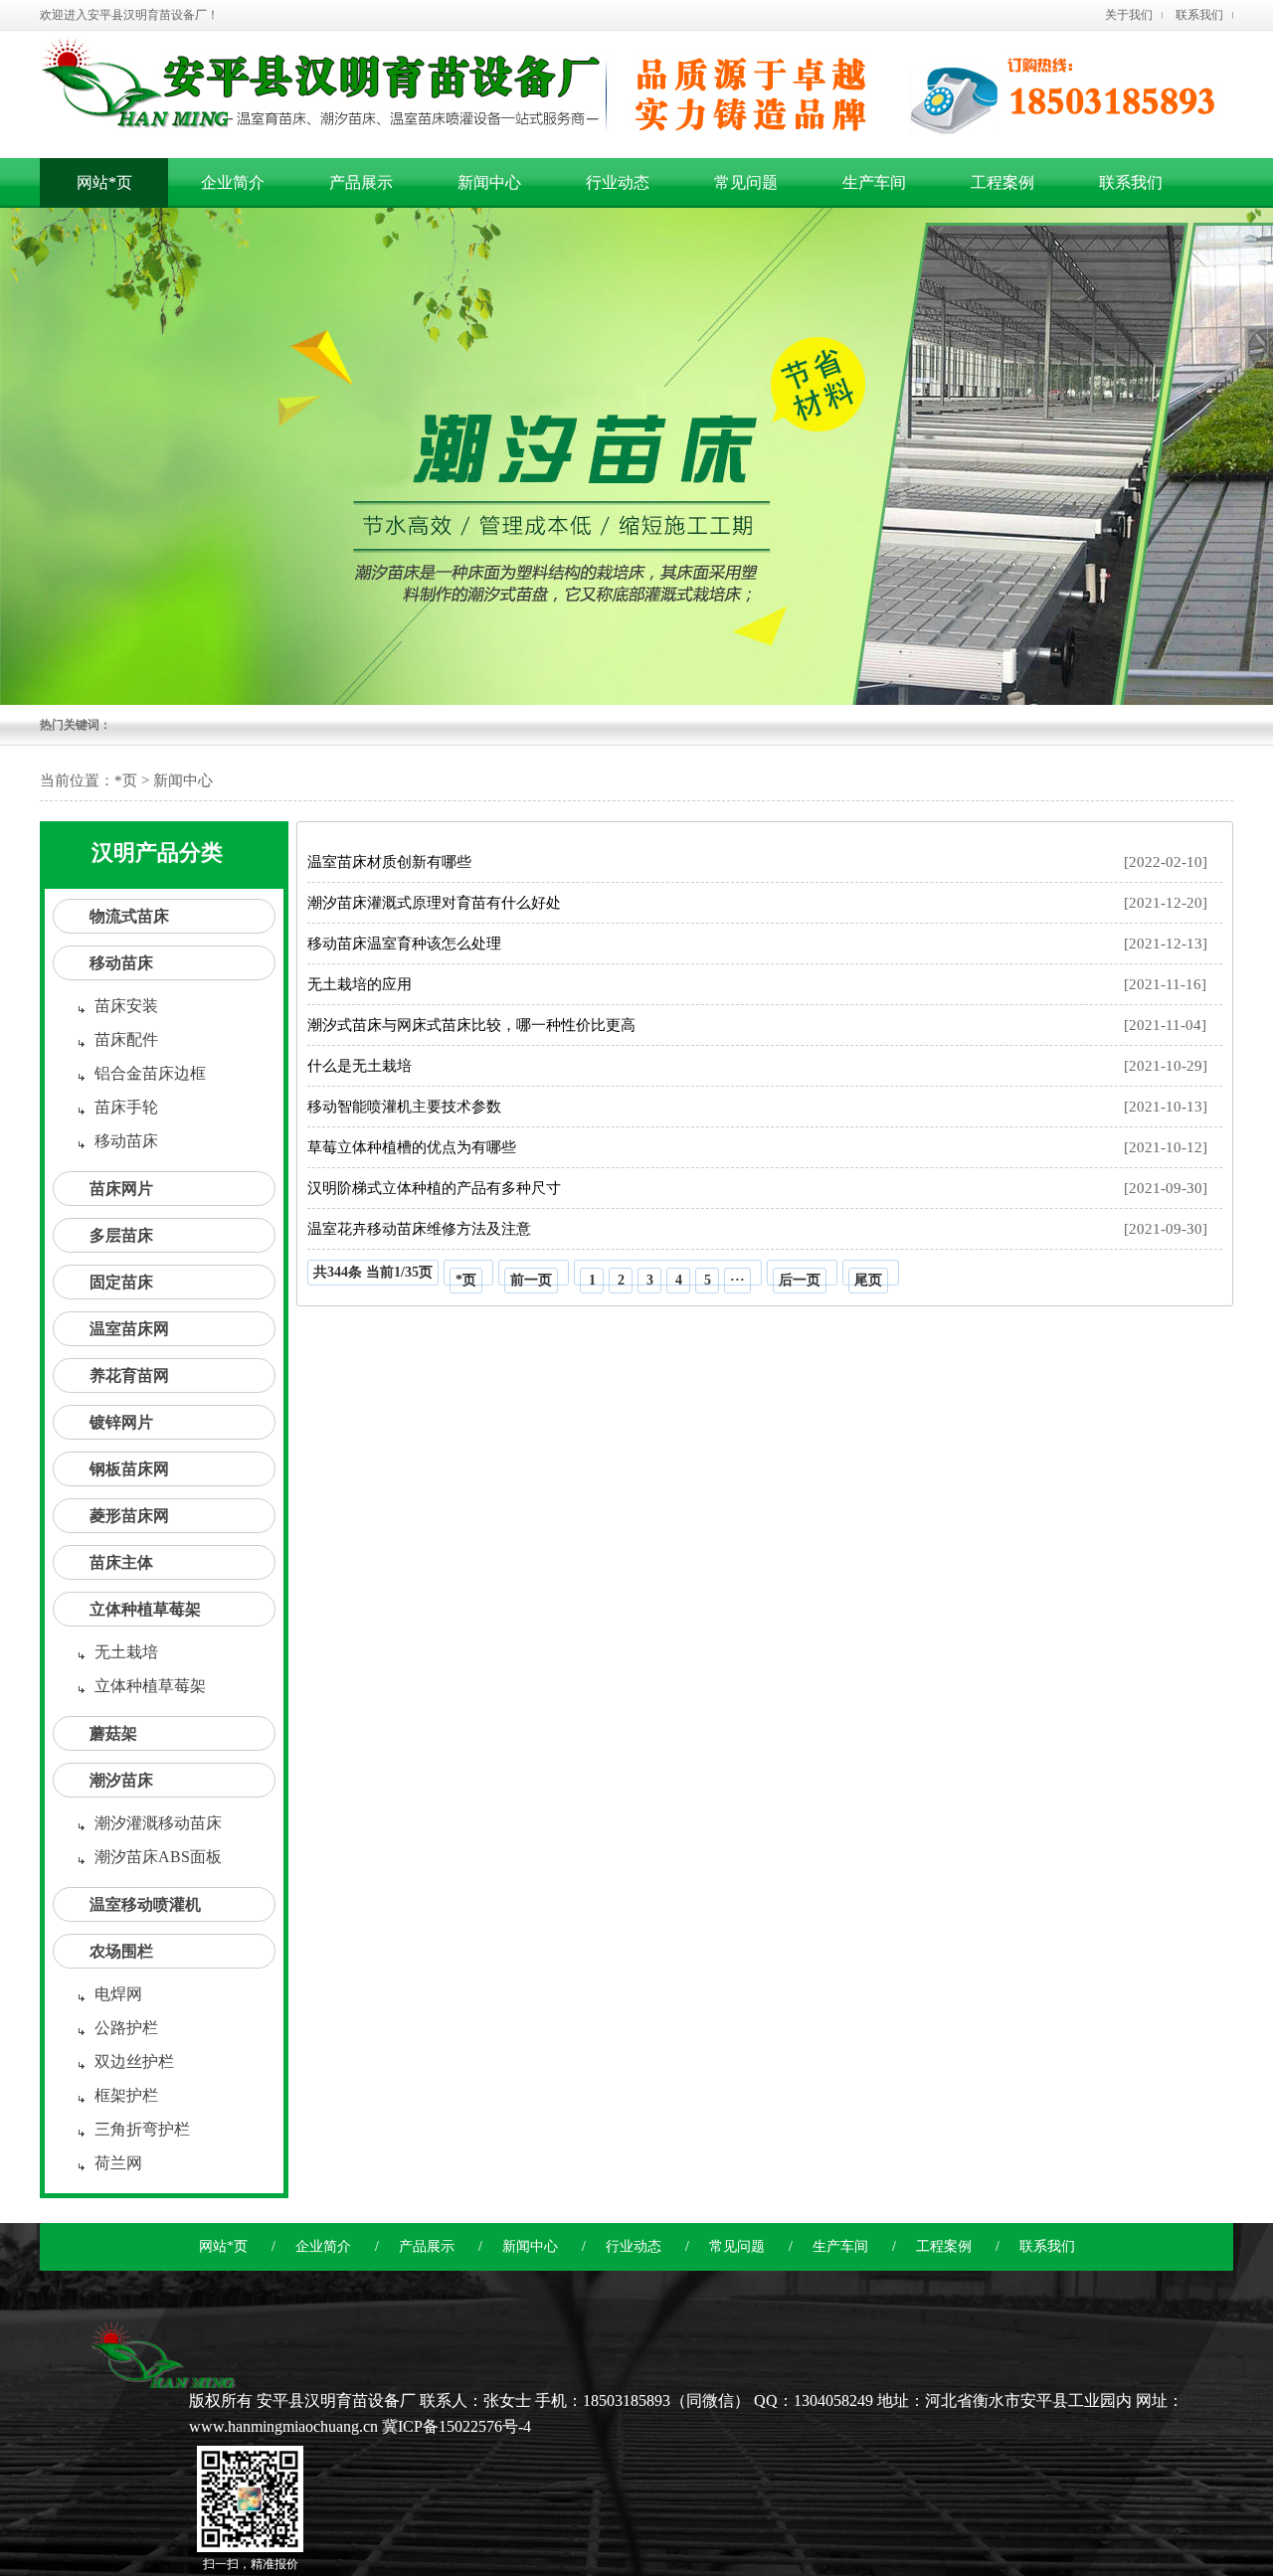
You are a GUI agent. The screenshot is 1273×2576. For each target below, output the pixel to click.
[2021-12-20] (757, 903)
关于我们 (1129, 15)
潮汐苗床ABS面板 (158, 1857)
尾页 (868, 1280)
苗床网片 (121, 1189)
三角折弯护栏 (142, 2129)
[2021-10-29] (757, 1066)
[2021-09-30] (757, 1188)
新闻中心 (530, 2246)
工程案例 (944, 2246)
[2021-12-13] (757, 944)
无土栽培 (126, 1652)
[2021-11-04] (757, 1025)
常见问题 (737, 2246)
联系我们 (1199, 15)
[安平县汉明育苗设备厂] (163, 2377)
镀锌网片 (121, 1422)
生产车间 (840, 2246)
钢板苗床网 (129, 1469)
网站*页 (104, 182)
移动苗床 (121, 963)
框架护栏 (126, 2095)
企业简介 (323, 2246)
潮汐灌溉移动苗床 (158, 1823)
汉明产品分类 (157, 853)
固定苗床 (121, 1282)
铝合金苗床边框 (150, 1073)
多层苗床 (121, 1235)
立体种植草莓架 (145, 1609)
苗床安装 (126, 1006)
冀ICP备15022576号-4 (456, 2426)
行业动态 (634, 2246)
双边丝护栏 (134, 2061)
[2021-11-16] (757, 984)
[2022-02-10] (757, 862)
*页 (126, 780)
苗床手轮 (126, 1107)
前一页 (531, 1280)
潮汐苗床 (121, 1780)
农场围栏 (121, 1951)
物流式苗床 (129, 916)
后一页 (800, 1280)
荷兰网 (118, 2163)
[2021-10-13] (757, 1107)
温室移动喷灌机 (145, 1904)
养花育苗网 (129, 1375)
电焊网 (118, 1994)
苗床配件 (126, 1039)
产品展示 (427, 2246)
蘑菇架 (113, 1733)
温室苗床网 (129, 1329)
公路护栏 (126, 2028)
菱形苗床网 (129, 1516)
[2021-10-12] (757, 1147)
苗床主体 (121, 1562)
